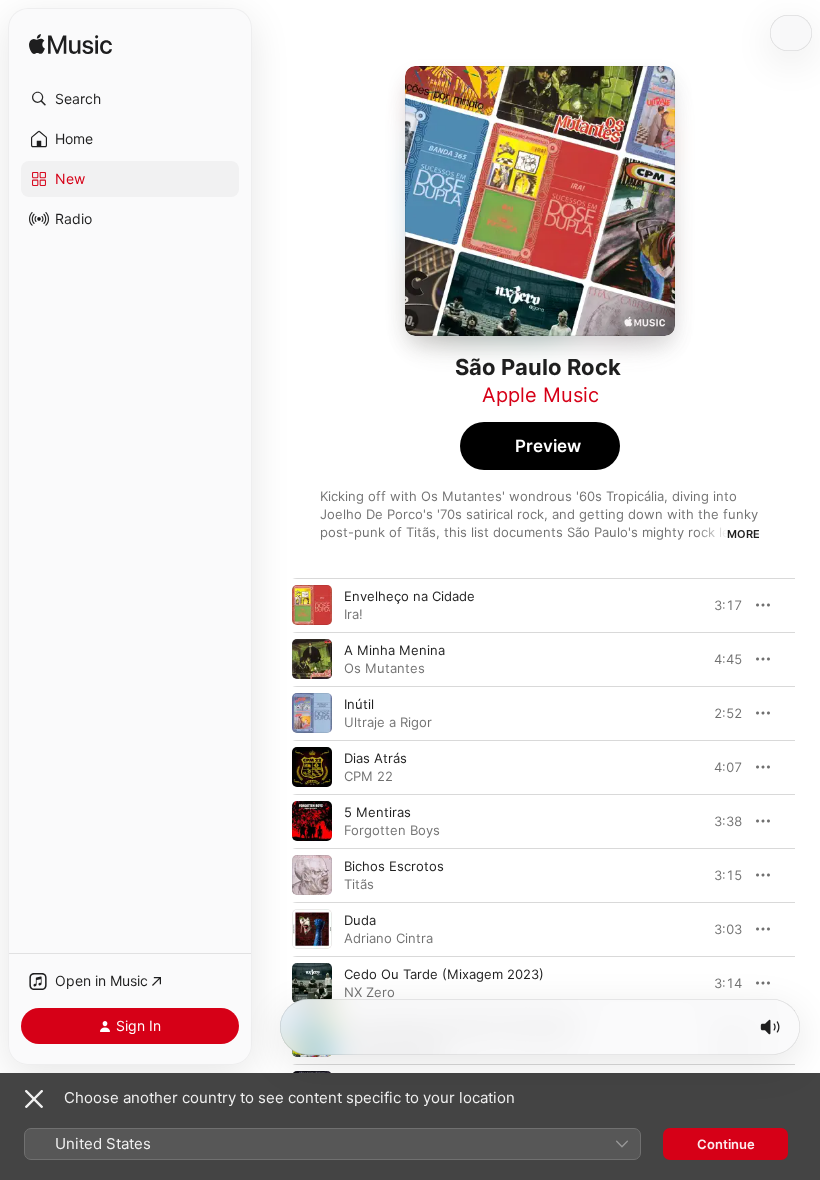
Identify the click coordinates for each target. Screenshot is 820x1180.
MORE (743, 534)
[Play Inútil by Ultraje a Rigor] (312, 713)
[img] (70, 45)
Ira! (353, 614)
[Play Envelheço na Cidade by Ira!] (312, 605)
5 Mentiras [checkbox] (377, 812)
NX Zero (369, 992)
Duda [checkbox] (360, 920)
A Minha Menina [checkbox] (394, 650)
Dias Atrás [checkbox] (375, 758)
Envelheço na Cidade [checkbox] (409, 596)
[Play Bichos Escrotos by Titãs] (312, 875)
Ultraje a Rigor (388, 722)
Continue (726, 1144)
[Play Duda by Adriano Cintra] (312, 929)
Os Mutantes (384, 668)
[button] (130, 99)
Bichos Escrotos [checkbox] (394, 866)
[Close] (34, 1099)
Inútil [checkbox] (359, 704)
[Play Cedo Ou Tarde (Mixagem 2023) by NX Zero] (312, 983)
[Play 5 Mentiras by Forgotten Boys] (312, 821)
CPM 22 (368, 776)
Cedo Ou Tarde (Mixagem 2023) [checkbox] (444, 974)
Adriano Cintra (388, 938)
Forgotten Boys (392, 830)
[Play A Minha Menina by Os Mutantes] (312, 659)
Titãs (359, 884)
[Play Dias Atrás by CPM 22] (312, 767)
